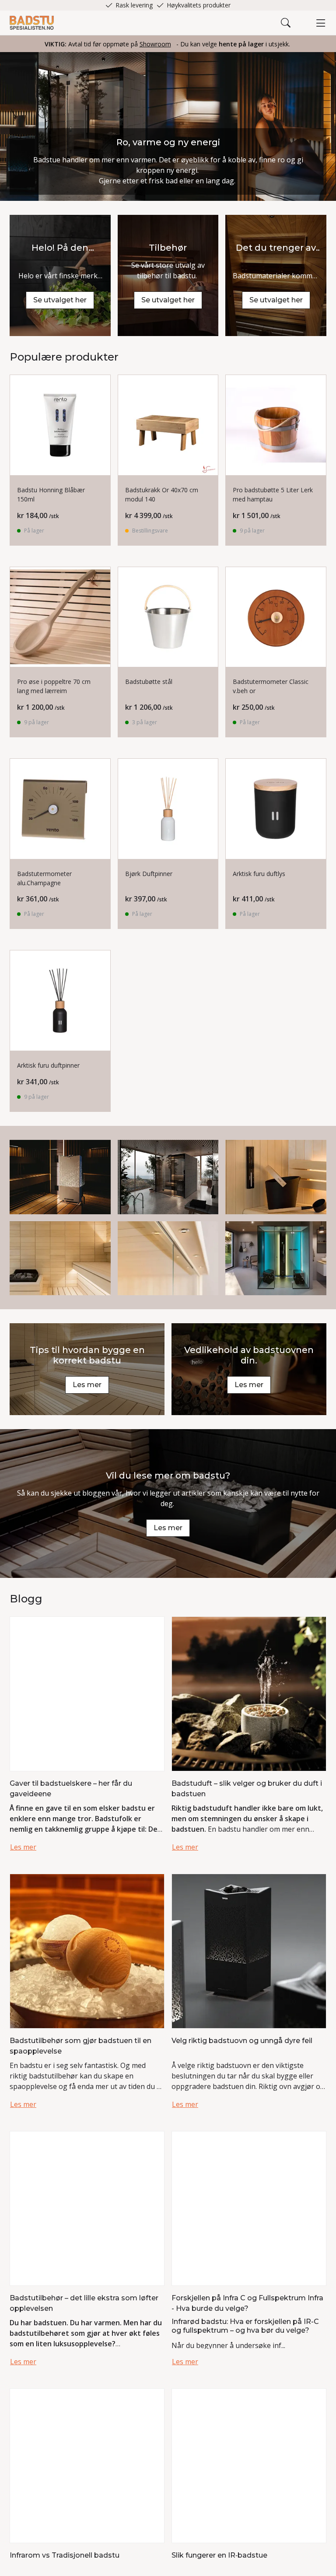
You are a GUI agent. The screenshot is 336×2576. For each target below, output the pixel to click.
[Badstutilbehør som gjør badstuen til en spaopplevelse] (87, 1950)
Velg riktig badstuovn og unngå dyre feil (242, 2041)
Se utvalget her (60, 300)
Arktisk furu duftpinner (48, 1065)
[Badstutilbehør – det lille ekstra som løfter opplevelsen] (87, 2208)
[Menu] (321, 23)
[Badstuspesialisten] (32, 23)
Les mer (87, 1385)
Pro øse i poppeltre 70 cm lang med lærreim (54, 686)
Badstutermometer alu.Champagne (44, 878)
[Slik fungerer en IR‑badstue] (249, 2465)
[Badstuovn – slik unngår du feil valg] (249, 1950)
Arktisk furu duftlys (259, 874)
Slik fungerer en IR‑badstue (219, 2555)
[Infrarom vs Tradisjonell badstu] (87, 2465)
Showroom (155, 44)
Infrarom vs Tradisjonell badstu (65, 2555)
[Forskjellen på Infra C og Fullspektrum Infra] (249, 2208)
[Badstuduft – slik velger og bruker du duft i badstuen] (249, 1693)
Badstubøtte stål (149, 682)
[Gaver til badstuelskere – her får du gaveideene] (87, 1693)
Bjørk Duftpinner (149, 874)
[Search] (286, 23)
